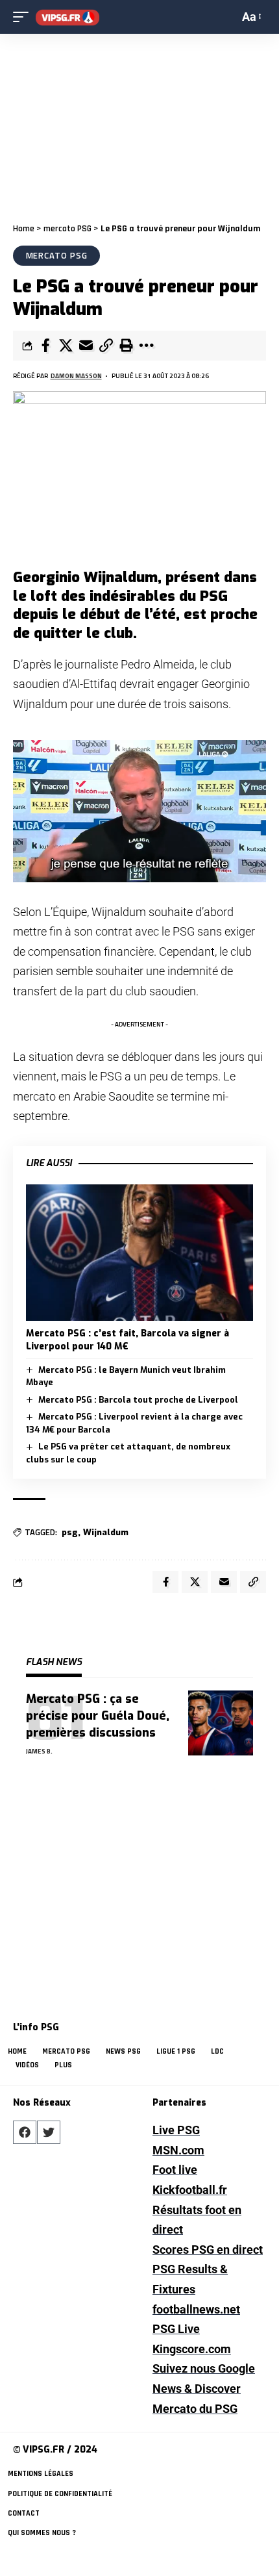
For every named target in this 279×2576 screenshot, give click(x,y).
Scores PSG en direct (208, 2250)
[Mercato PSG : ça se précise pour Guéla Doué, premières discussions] (221, 1723)
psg (70, 1532)
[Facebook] (25, 2132)
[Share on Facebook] (45, 346)
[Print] (126, 346)
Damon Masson (76, 376)
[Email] (86, 346)
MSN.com (178, 2150)
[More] (146, 346)
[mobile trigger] (24, 17)
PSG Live (176, 2329)
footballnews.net (196, 2309)
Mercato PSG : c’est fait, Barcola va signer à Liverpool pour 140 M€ (127, 1340)
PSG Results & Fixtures (190, 2279)
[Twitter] (49, 2132)
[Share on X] (66, 346)
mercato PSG (67, 229)
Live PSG (176, 2130)
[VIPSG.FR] (67, 17)
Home (24, 229)
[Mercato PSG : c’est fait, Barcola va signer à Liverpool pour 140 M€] (139, 1253)
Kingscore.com (192, 2349)
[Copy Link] (106, 346)
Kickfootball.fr (190, 2190)
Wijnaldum (106, 1532)
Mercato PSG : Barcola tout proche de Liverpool (138, 1400)
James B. (39, 1751)
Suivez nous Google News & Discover (204, 2378)
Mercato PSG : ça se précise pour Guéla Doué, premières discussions (98, 1716)
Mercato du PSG (195, 2409)
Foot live (175, 2170)
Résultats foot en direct (197, 2220)
